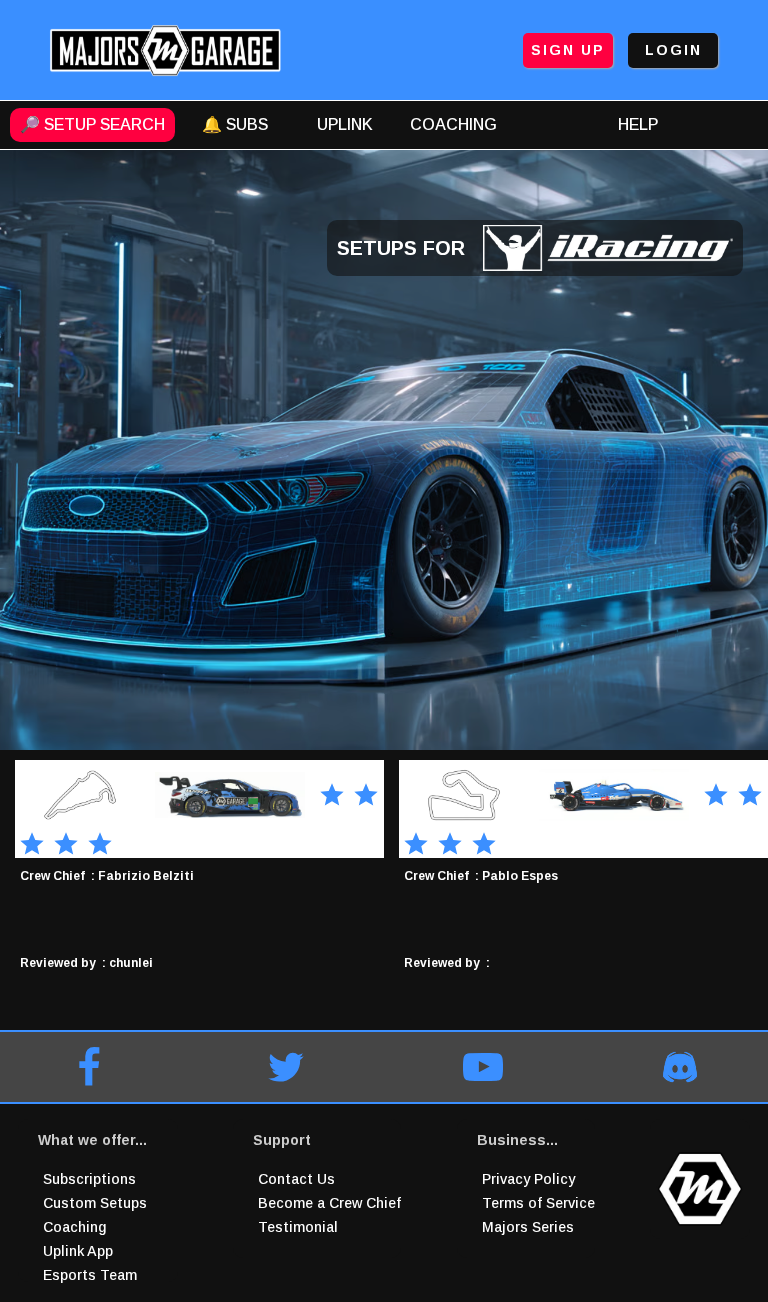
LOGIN (673, 50)
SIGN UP (568, 50)
